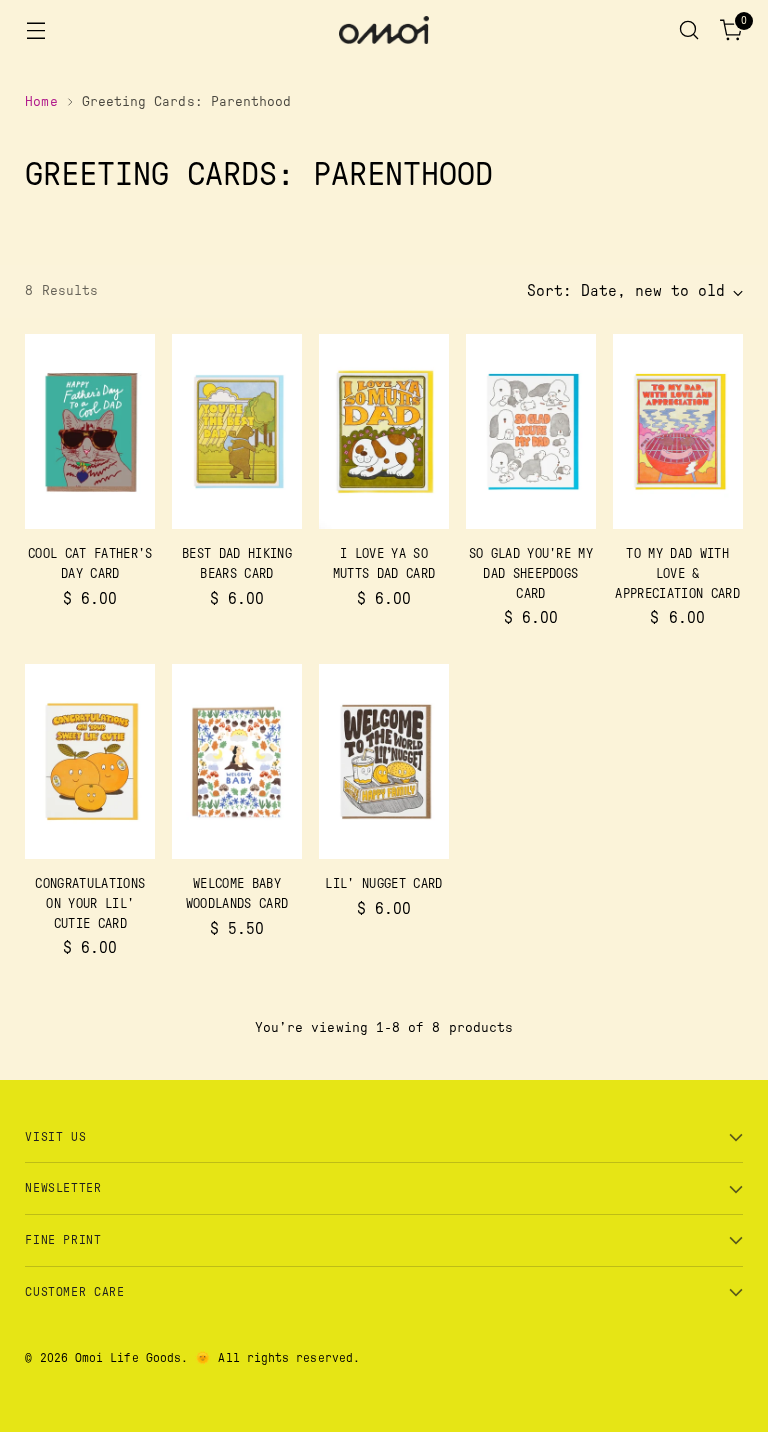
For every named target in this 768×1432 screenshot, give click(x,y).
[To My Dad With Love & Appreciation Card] (678, 431)
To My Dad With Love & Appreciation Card (677, 573)
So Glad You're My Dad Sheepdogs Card (531, 573)
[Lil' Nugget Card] (384, 761)
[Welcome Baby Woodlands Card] (237, 761)
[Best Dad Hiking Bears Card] (237, 431)
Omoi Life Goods (128, 1358)
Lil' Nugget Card (383, 884)
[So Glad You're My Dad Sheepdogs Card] (531, 431)
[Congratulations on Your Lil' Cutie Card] (90, 761)
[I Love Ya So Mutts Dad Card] (384, 431)
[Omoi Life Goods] (384, 30)
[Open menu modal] (35, 30)
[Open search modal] (689, 30)
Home (41, 102)
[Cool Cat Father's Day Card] (90, 431)
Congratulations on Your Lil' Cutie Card (90, 903)
